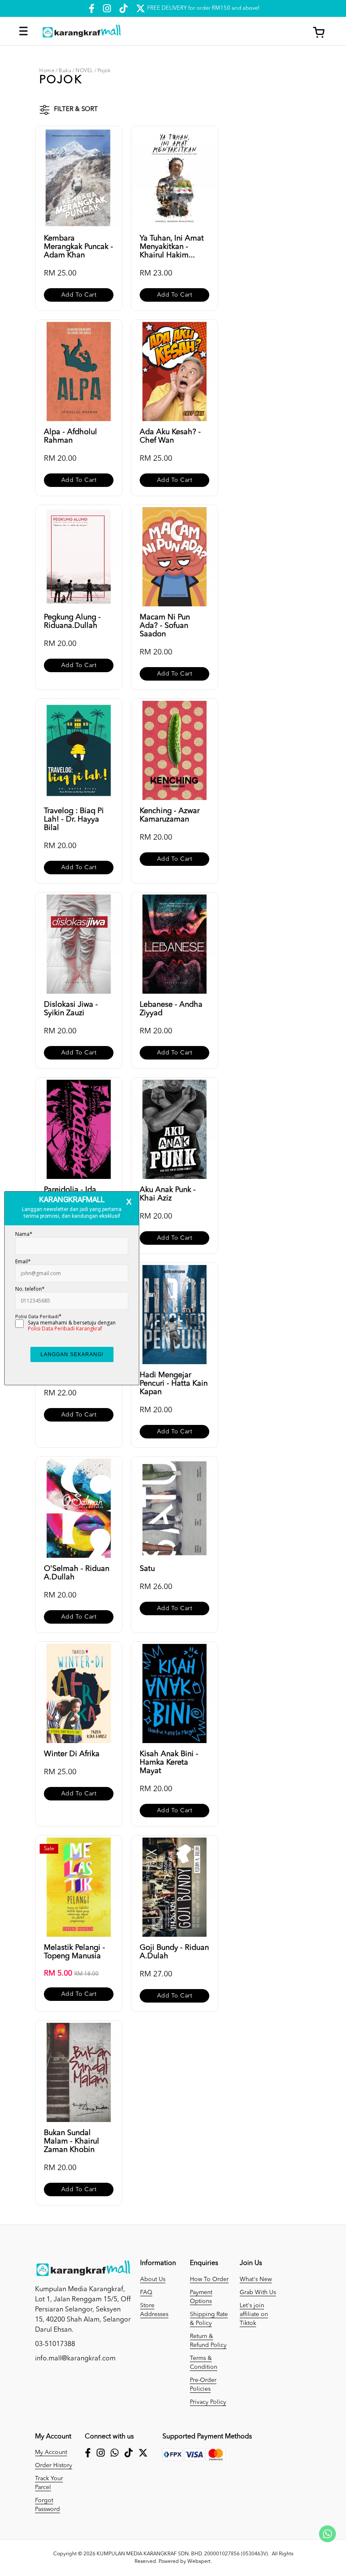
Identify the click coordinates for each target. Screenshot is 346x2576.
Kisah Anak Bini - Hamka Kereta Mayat (169, 1762)
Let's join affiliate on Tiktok (254, 2314)
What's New (256, 2279)
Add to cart (79, 295)
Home (47, 71)
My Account (51, 2452)
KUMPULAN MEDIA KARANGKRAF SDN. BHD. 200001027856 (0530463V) (182, 2554)
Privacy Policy (208, 2402)
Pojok (104, 71)
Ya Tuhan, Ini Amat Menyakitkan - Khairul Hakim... (172, 247)
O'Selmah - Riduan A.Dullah (77, 1573)
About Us (153, 2279)
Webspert (199, 2562)
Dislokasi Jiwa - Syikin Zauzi (71, 1009)
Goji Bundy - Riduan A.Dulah (174, 1952)
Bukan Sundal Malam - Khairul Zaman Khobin (72, 2141)
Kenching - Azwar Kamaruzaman (170, 815)
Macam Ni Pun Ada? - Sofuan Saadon (165, 626)
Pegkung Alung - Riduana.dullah (72, 622)
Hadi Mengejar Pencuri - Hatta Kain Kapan (174, 1384)
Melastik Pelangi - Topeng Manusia (74, 1952)
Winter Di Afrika (72, 1754)
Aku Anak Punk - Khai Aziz (168, 1194)
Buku (65, 71)
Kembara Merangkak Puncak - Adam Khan (78, 247)
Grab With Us (258, 2292)
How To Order (209, 2279)
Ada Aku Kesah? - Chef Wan (170, 436)
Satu (147, 1569)
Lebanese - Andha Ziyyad (171, 1009)
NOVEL (84, 71)
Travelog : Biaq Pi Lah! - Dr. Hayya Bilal (74, 819)
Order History (54, 2465)
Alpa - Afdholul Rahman (70, 436)
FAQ (146, 2292)
